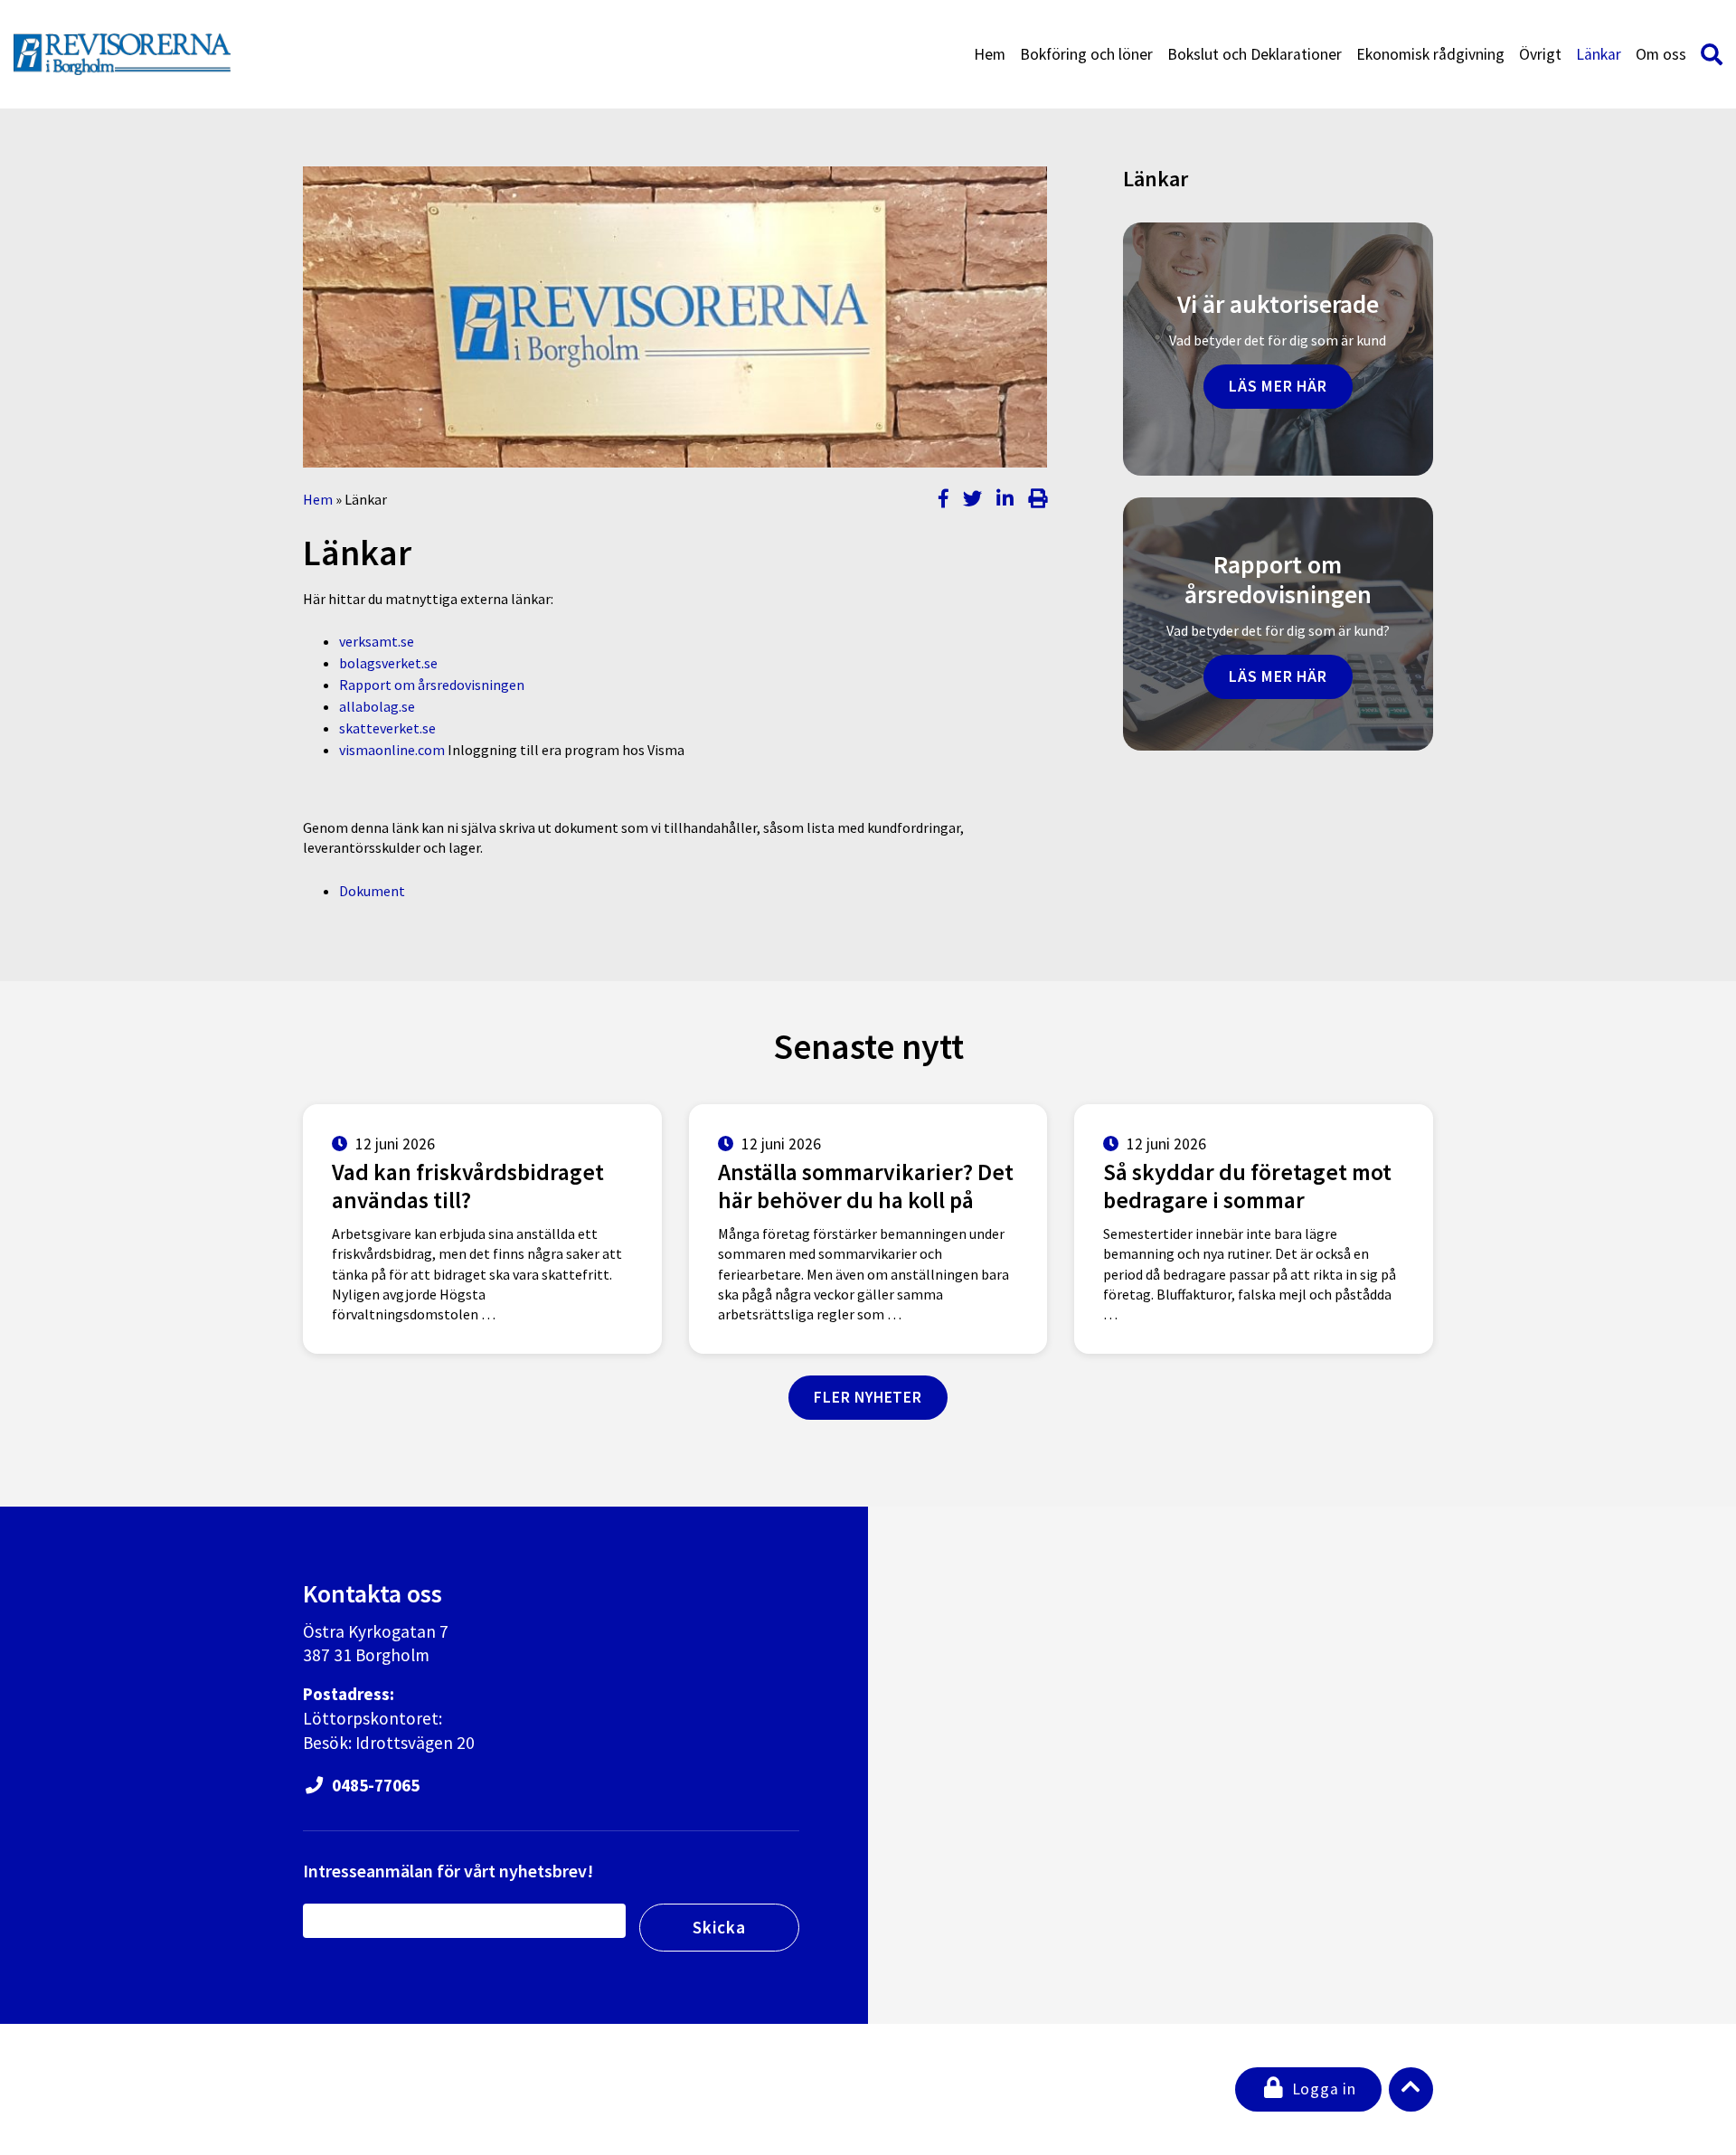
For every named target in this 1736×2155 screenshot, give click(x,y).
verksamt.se (377, 641)
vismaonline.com (392, 750)
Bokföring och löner (1086, 54)
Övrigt (1540, 54)
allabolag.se (377, 706)
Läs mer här (1278, 386)
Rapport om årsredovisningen (432, 685)
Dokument (372, 891)
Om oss (1661, 54)
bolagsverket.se (388, 663)
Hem (990, 54)
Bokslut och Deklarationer (1255, 54)
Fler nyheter (868, 1397)
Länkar (1599, 54)
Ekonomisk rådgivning (1430, 54)
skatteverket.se (387, 728)
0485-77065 (374, 1785)
